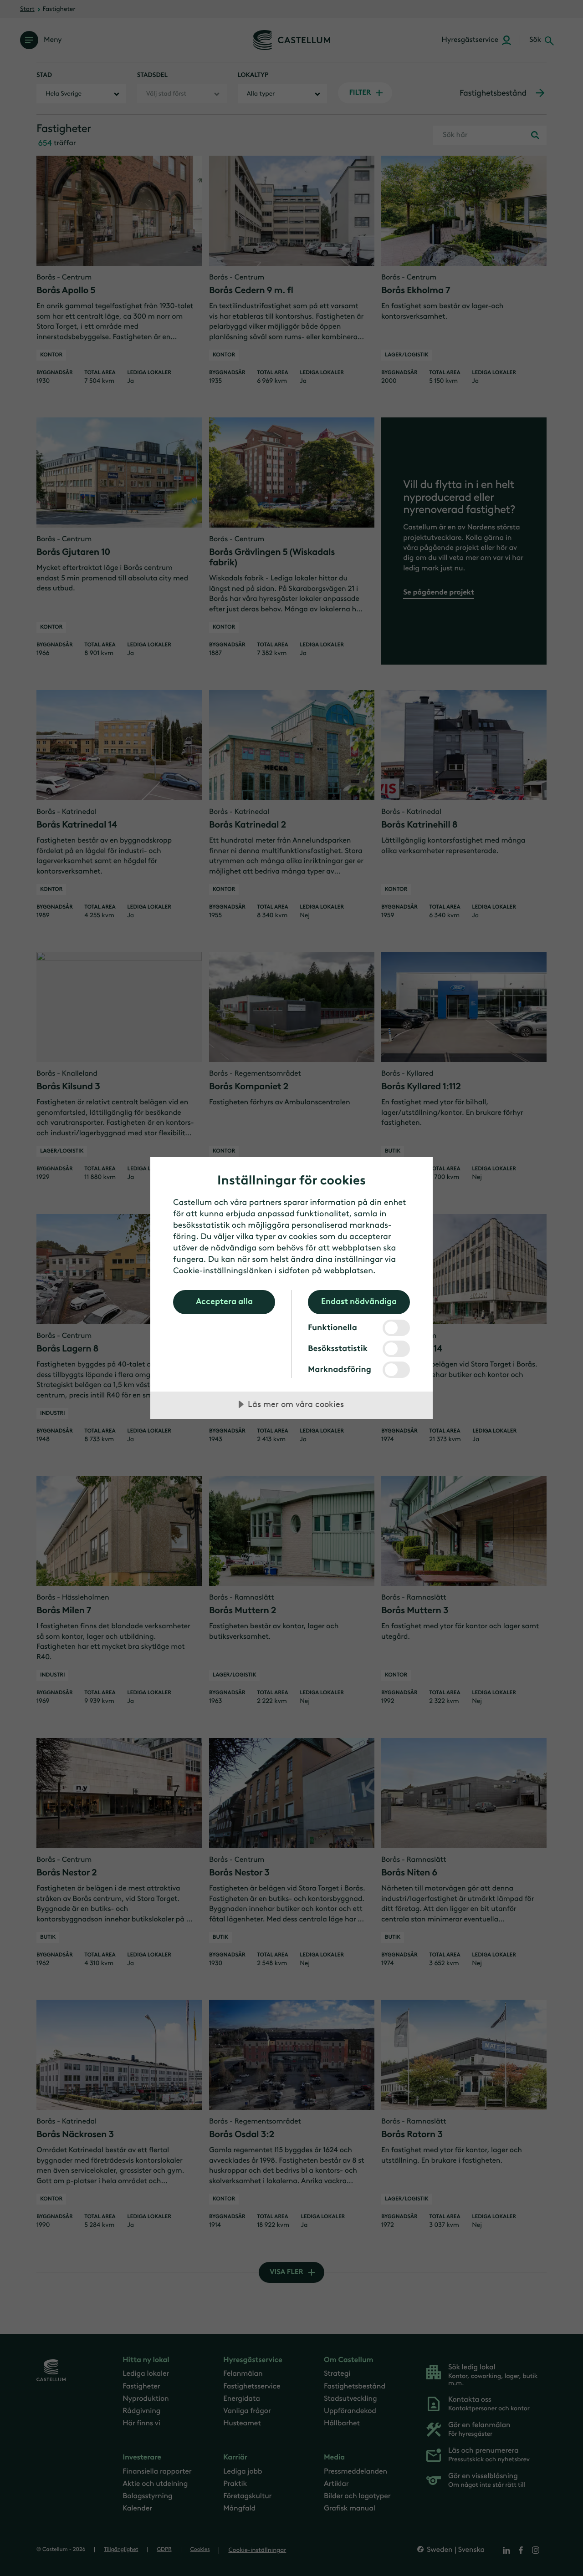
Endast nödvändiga (359, 1301)
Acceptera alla (224, 1301)
